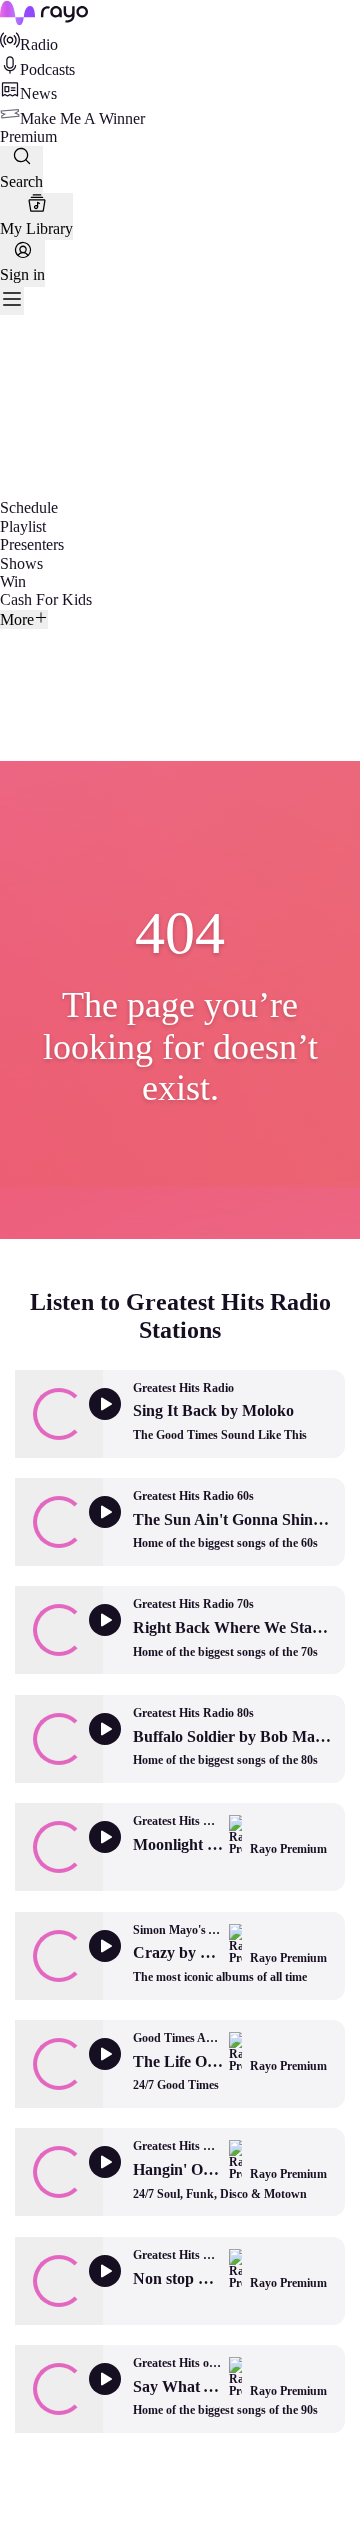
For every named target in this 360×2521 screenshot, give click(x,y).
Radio (39, 44)
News (38, 93)
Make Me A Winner (82, 118)
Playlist (23, 526)
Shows (21, 563)
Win (13, 581)
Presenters (32, 544)
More (17, 619)
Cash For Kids (46, 599)
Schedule (29, 507)
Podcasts (47, 69)
